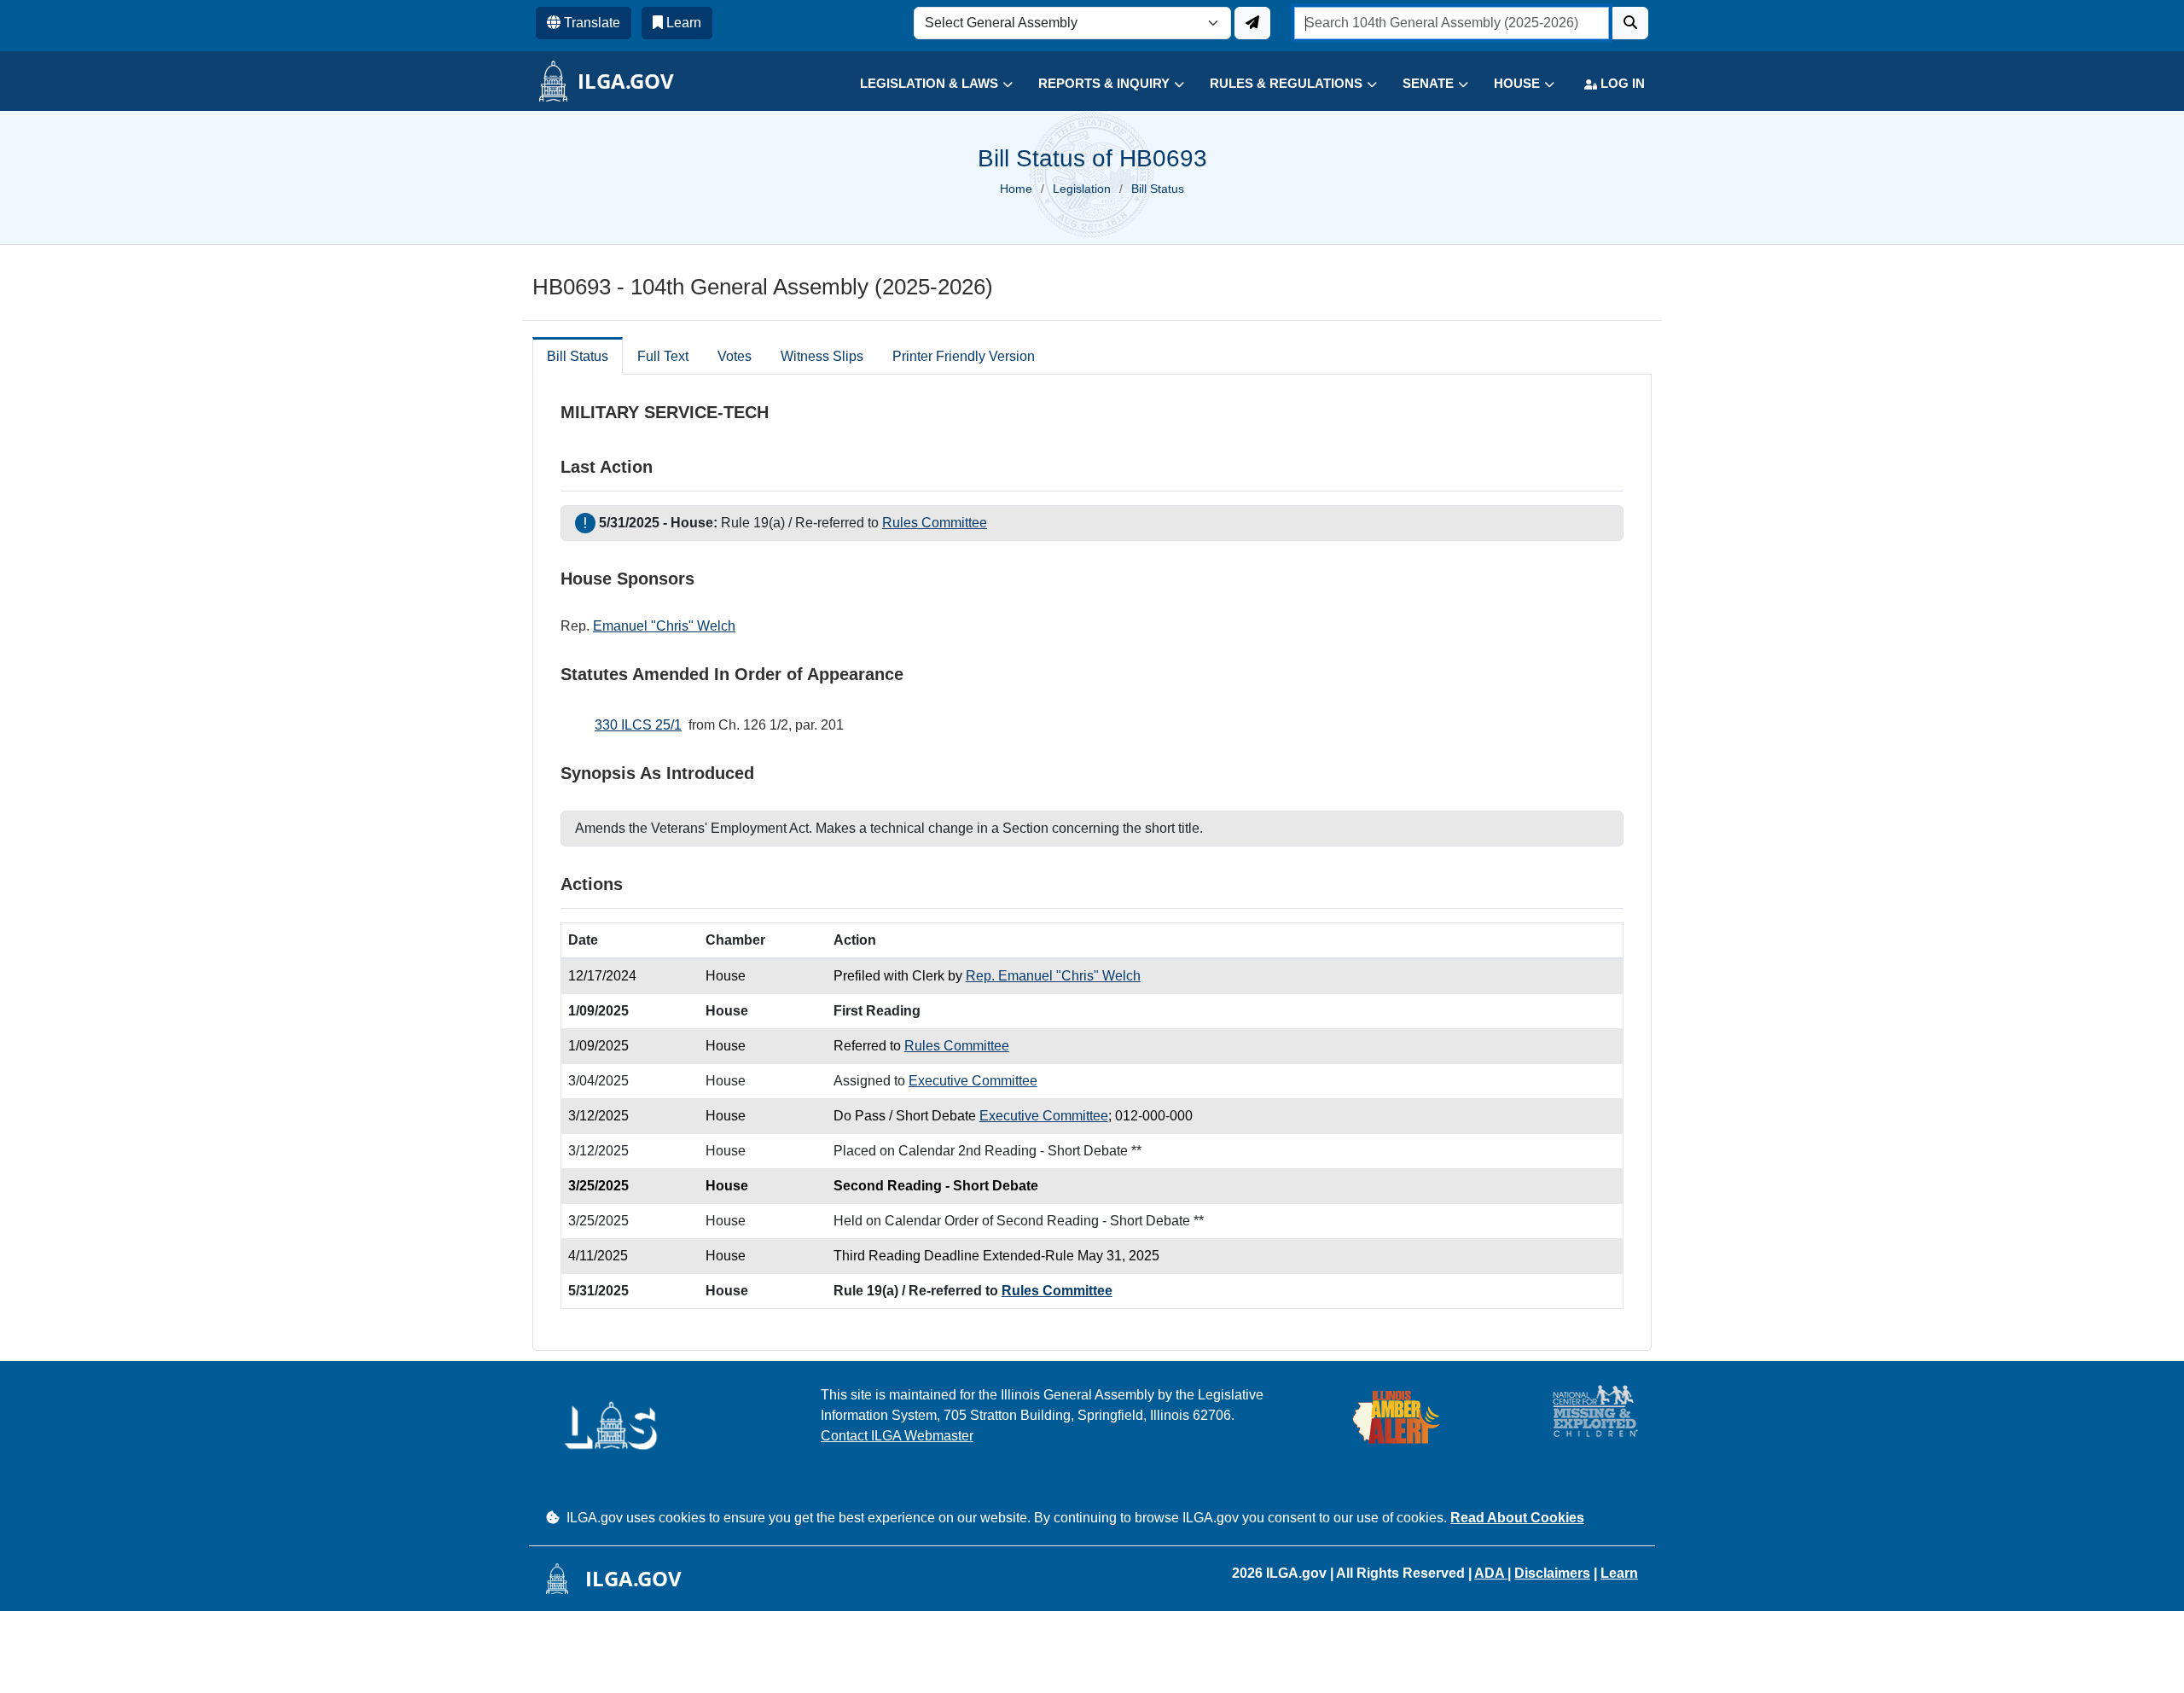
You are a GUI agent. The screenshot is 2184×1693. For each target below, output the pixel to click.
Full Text (663, 356)
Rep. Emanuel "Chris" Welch (1053, 976)
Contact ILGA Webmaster (897, 1436)
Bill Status (578, 356)
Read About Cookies (1517, 1518)
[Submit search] (1630, 23)
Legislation (1082, 189)
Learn (1619, 1573)
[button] (924, 84)
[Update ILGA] (1252, 23)
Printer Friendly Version (964, 356)
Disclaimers (1552, 1573)
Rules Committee (935, 523)
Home (1016, 189)
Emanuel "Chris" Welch (664, 626)
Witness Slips (822, 356)
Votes (735, 356)
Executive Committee (973, 1081)
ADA (1491, 1573)
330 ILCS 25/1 (638, 725)
